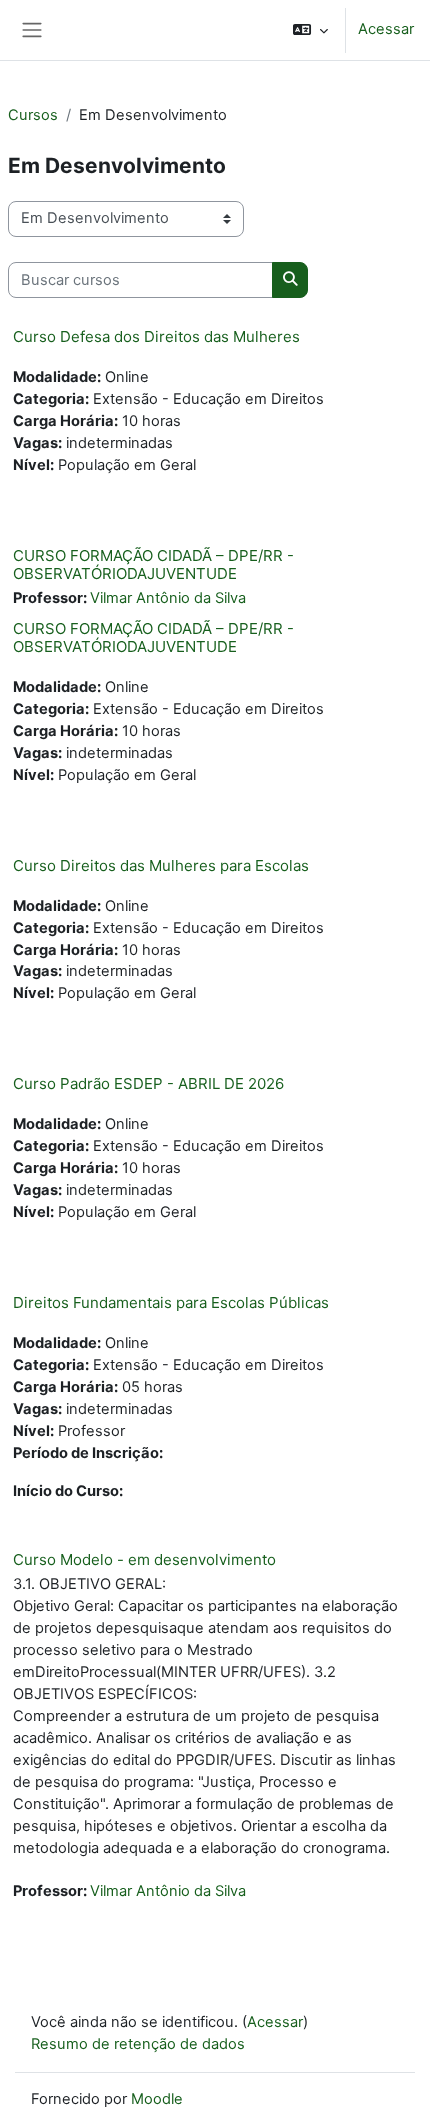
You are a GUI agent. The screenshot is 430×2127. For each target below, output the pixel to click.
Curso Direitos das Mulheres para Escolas (161, 865)
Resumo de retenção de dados (138, 2044)
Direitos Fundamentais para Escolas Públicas (171, 1302)
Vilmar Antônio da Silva (168, 598)
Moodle (157, 2099)
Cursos (33, 115)
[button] (310, 30)
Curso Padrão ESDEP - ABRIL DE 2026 (148, 1083)
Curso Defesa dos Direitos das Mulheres (156, 336)
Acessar (386, 29)
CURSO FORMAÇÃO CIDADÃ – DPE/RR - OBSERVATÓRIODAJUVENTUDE (153, 564)
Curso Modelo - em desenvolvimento (144, 1559)
